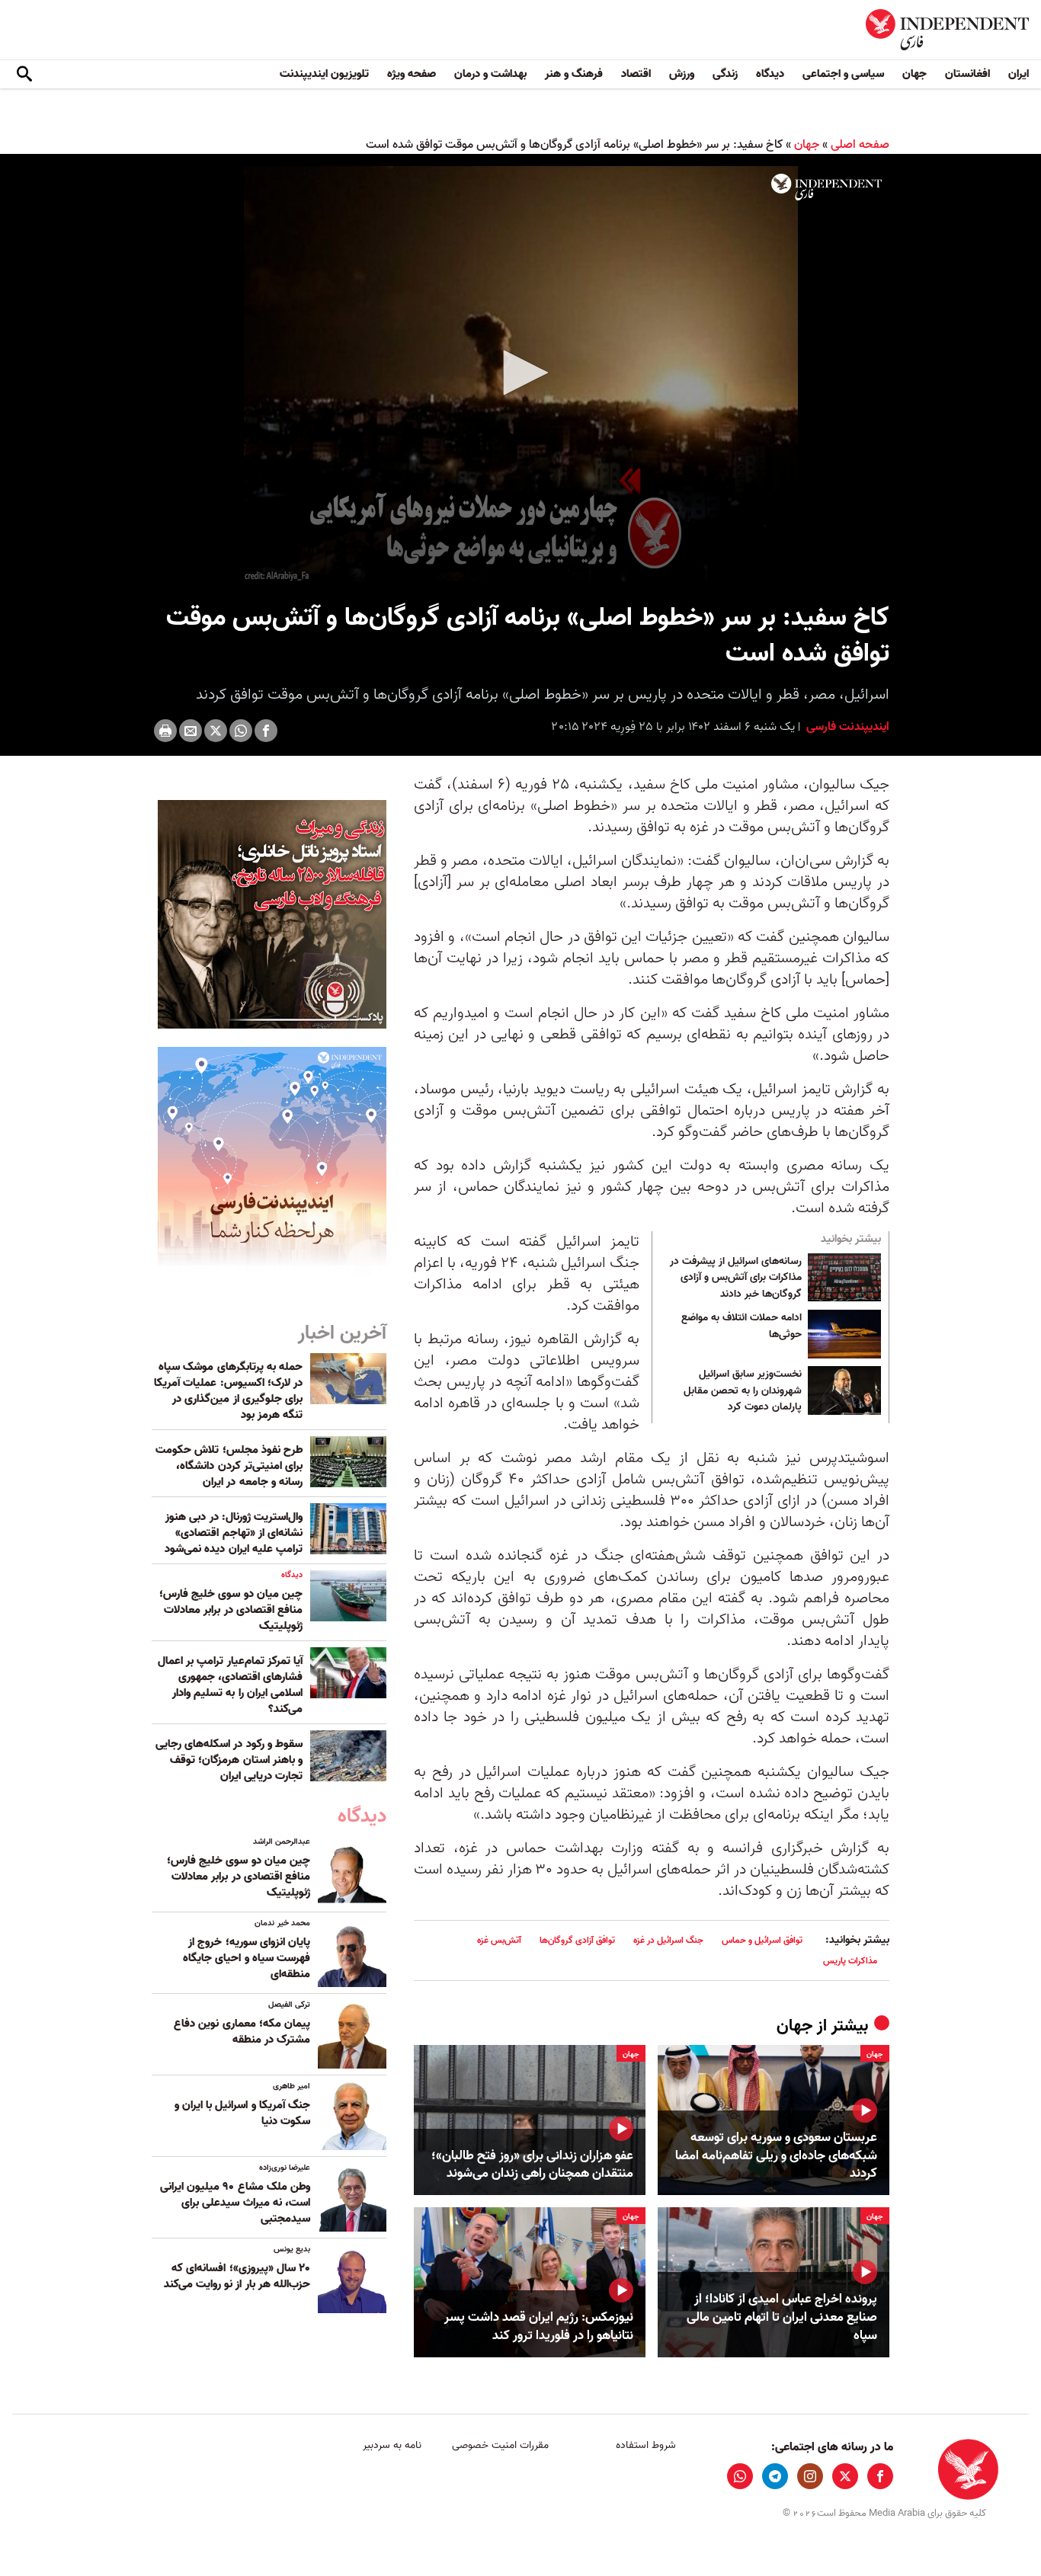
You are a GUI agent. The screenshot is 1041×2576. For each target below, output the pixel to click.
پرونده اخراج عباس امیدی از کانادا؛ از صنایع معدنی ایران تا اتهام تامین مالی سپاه (782, 2317)
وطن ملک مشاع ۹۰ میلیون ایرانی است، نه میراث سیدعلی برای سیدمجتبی (235, 2203)
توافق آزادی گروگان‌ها (577, 1940)
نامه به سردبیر (392, 2445)
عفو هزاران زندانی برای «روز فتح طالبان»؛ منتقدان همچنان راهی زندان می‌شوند (532, 2165)
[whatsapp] (740, 2476)
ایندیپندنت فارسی (846, 727)
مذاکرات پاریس (850, 1961)
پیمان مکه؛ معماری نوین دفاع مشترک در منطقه (242, 2032)
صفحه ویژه (412, 74)
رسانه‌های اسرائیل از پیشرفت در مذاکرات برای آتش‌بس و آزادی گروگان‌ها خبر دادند (736, 1278)
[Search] (24, 75)
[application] (520, 374)
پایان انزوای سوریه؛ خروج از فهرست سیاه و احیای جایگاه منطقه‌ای (247, 1958)
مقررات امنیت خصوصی (500, 2445)
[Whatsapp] (241, 731)
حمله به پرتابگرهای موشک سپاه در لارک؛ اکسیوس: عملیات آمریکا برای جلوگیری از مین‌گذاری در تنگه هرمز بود (228, 1391)
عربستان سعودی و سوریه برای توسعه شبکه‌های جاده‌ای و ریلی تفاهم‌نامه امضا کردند (776, 2156)
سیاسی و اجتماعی (843, 74)
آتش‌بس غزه (499, 1940)
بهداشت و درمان (490, 74)
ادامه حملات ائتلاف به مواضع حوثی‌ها (742, 1326)
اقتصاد (636, 74)
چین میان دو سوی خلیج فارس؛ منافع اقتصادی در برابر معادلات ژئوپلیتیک (231, 1610)
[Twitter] (216, 731)
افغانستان (967, 74)
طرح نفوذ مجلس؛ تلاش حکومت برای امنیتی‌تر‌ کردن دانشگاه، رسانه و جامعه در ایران (229, 1466)
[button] (520, 373)
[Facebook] (266, 731)
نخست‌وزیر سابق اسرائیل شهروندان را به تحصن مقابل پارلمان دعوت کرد (743, 1391)
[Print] (165, 731)
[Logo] (826, 187)
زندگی (725, 74)
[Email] (191, 731)
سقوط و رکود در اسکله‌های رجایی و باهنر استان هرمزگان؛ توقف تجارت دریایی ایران (229, 1760)
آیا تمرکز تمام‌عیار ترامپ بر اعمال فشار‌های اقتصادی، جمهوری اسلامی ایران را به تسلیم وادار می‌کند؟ (230, 1685)
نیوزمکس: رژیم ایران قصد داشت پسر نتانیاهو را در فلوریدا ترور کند (539, 2327)
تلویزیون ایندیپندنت (324, 74)
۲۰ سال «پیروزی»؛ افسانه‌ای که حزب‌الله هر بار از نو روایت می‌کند (237, 2276)
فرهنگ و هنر (574, 74)
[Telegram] (775, 2476)
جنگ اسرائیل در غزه (668, 1940)
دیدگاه (770, 74)
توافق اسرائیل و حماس (762, 1940)
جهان (914, 74)
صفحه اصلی (860, 145)
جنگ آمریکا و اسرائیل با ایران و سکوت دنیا (242, 2113)
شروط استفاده (646, 2445)
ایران (1019, 74)
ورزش (682, 74)
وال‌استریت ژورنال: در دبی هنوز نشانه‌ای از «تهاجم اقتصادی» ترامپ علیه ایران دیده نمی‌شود (234, 1533)
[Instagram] (810, 2476)
